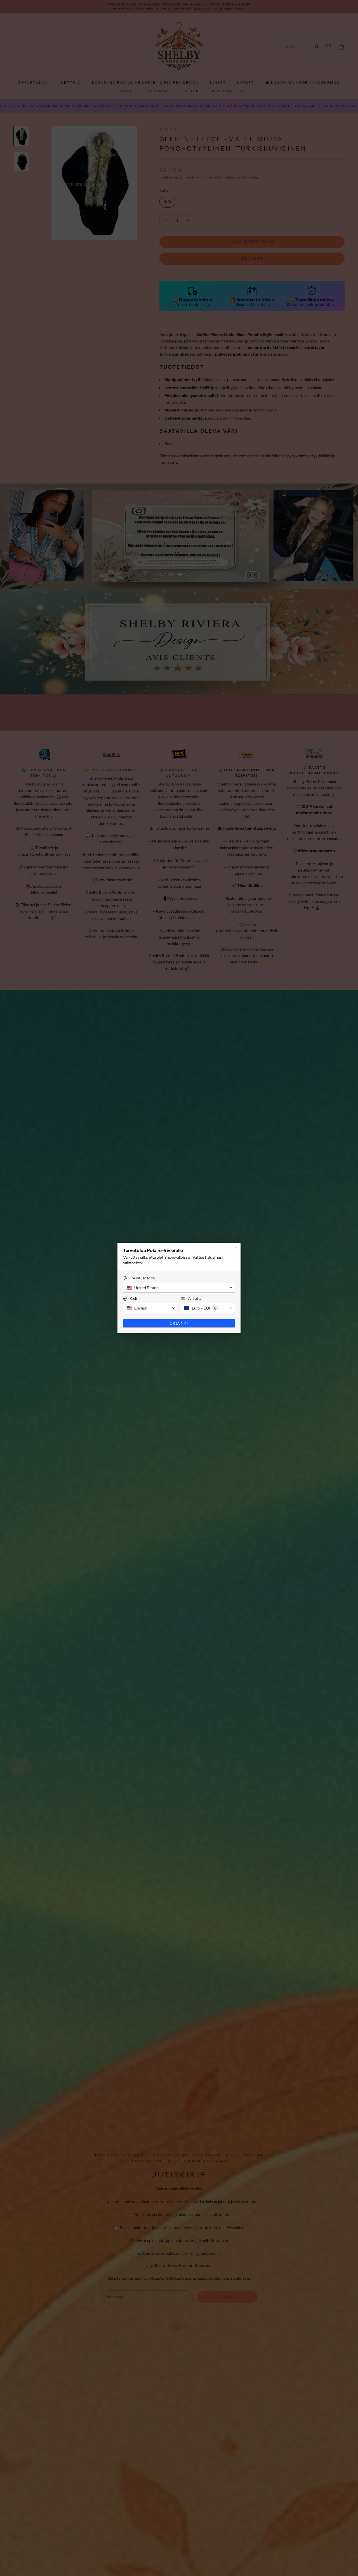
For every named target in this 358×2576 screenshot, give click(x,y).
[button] (179, 1288)
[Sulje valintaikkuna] (236, 1247)
